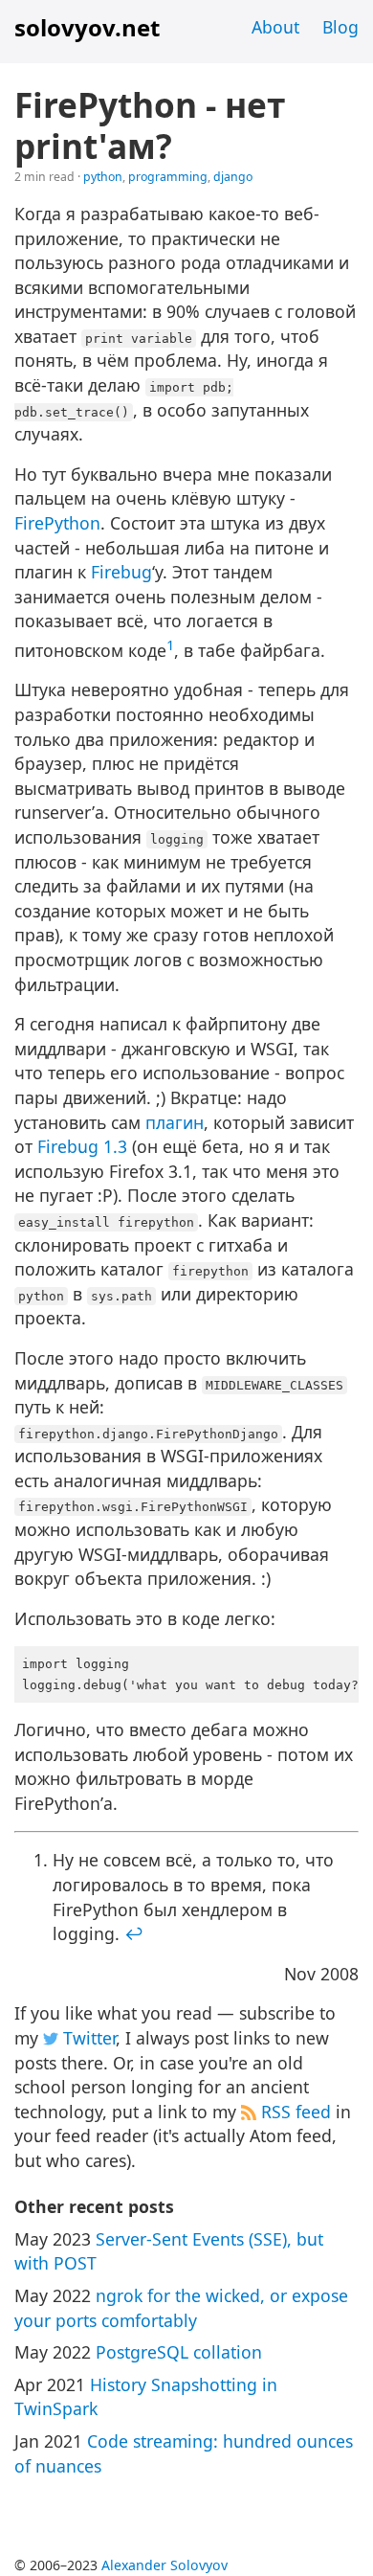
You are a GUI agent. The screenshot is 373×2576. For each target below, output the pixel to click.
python (103, 177)
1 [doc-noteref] (170, 644)
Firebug (121, 572)
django (233, 177)
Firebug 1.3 (82, 1146)
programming (168, 177)
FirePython (57, 523)
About (275, 27)
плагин (175, 1122)
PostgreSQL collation (179, 2352)
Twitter (87, 2038)
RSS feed (294, 2112)
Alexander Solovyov (165, 2565)
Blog (340, 27)
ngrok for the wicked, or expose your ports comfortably (181, 2308)
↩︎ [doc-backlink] (134, 1933)
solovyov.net (87, 27)
